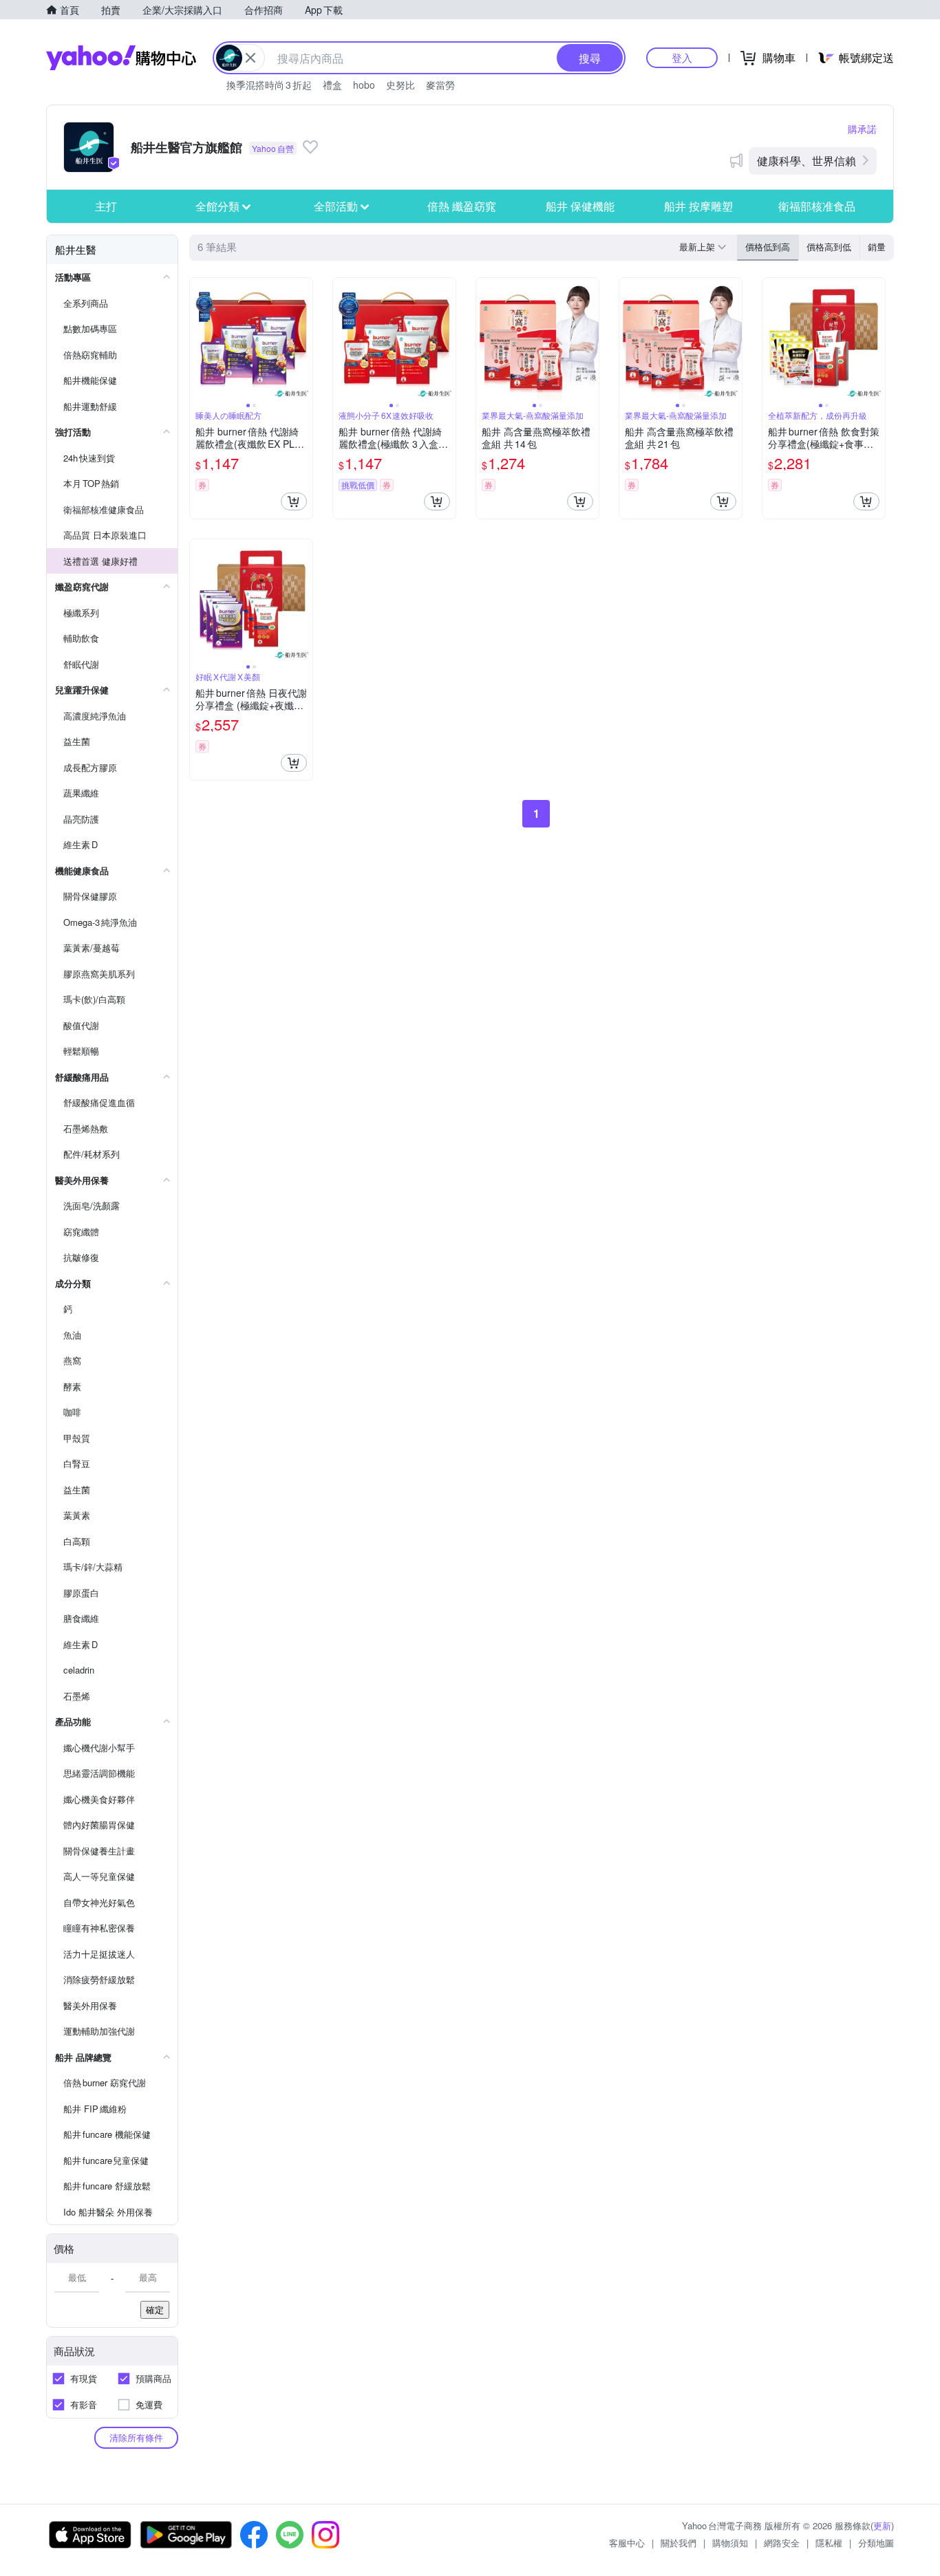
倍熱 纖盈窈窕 (462, 206)
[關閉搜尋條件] (250, 58)
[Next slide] (303, 339)
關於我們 (679, 2543)
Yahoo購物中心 (121, 58)
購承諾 (862, 129)
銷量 (877, 247)
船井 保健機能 (580, 206)
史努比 (400, 85)
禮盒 (332, 85)
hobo (364, 85)
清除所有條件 (136, 2437)
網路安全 (782, 2543)
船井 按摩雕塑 (698, 206)
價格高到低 (829, 247)
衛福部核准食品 (817, 206)
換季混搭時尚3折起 (269, 85)
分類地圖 (876, 2543)
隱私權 (829, 2543)
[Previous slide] (199, 339)
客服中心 (627, 2543)
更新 (882, 2525)
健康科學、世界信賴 (807, 161)
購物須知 (730, 2543)
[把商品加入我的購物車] (294, 501)
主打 (106, 206)
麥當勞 (440, 85)
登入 (682, 57)
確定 (155, 2309)
